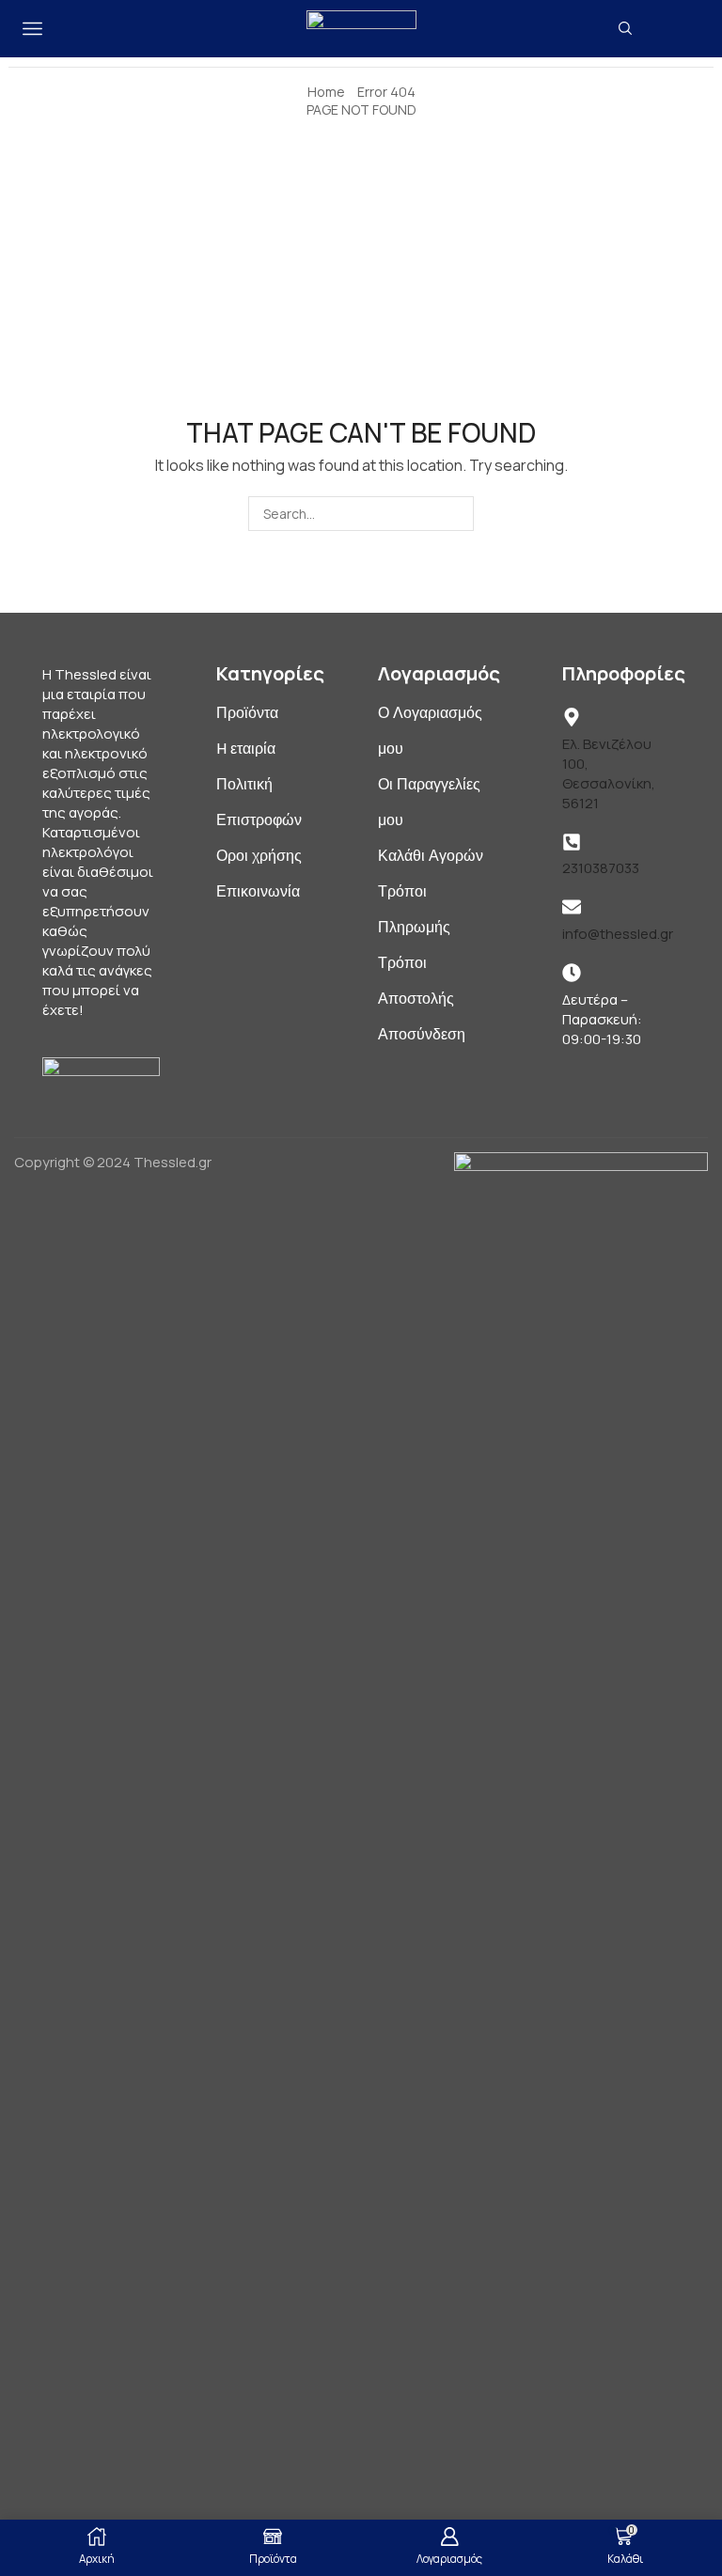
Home (326, 92)
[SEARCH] (456, 514)
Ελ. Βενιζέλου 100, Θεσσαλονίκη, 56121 (609, 773)
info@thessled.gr (618, 934)
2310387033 (601, 868)
